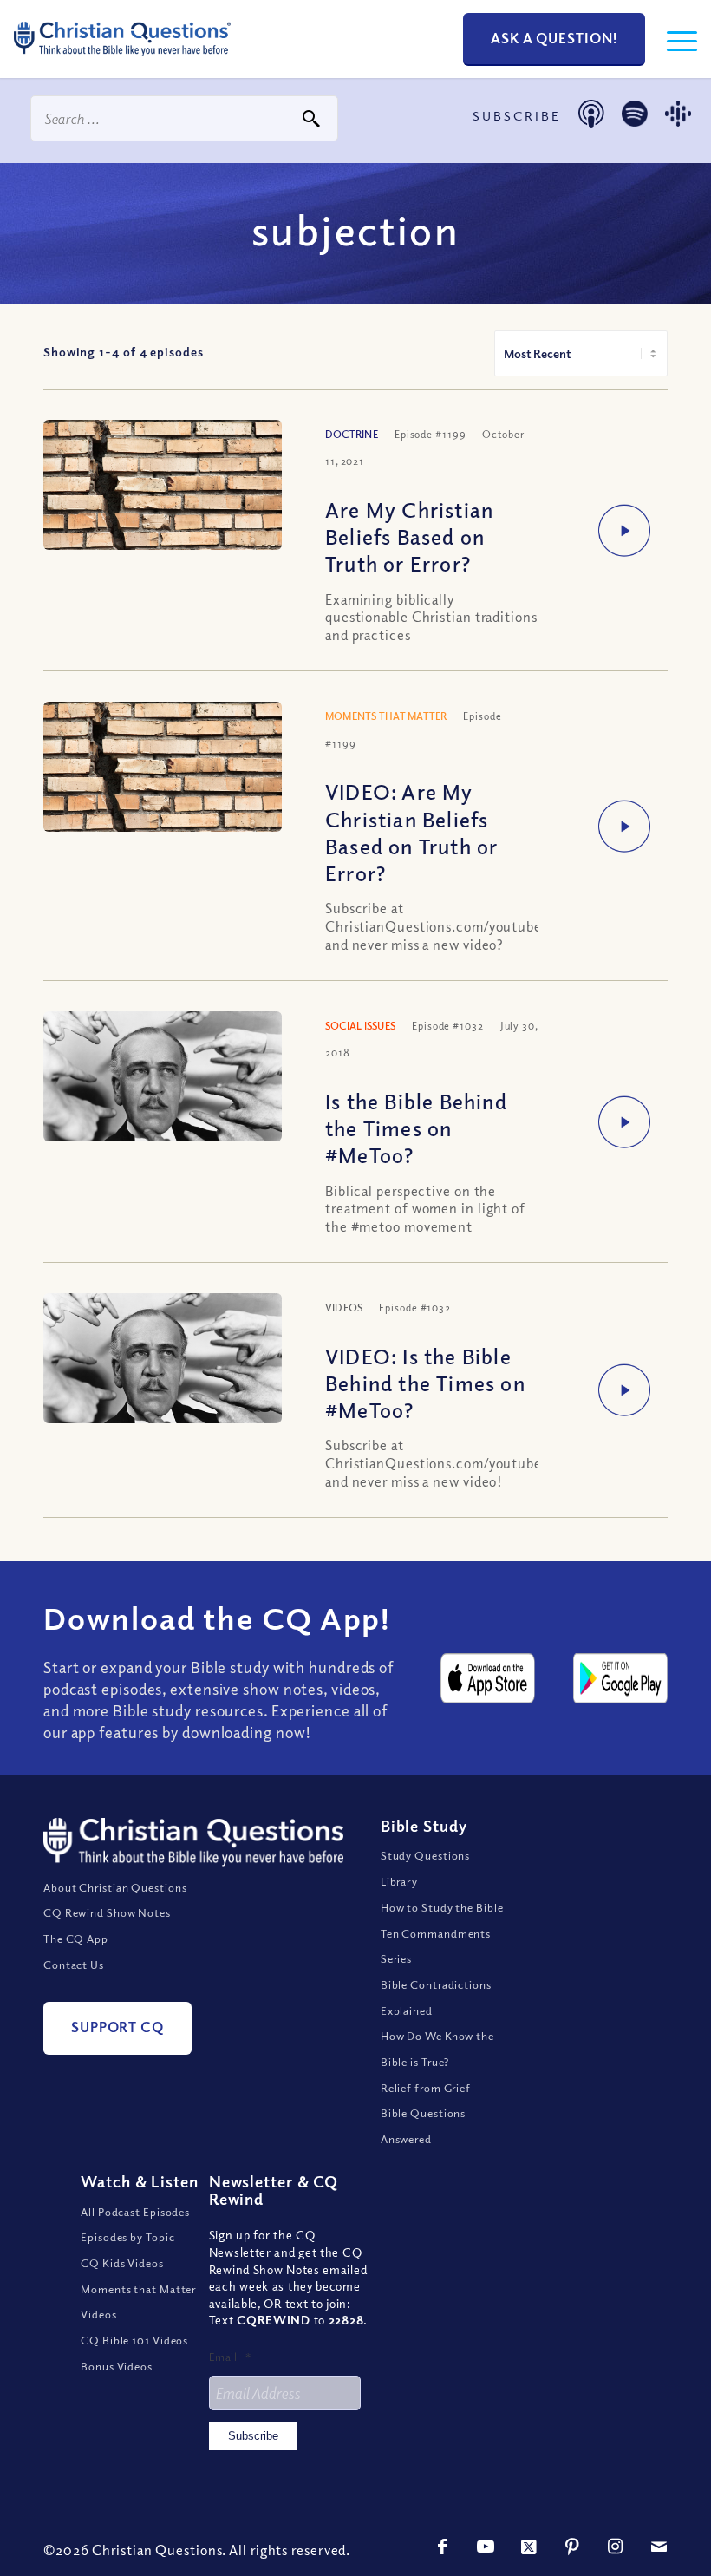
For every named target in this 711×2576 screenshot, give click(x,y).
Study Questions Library (426, 1868)
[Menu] (673, 39)
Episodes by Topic (127, 2237)
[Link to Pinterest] (572, 2547)
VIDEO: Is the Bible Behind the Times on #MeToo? (425, 1383)
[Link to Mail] (659, 2547)
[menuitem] (673, 39)
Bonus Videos (117, 2366)
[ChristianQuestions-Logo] (122, 61)
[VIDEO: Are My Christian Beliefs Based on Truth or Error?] (163, 781)
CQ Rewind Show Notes (107, 1912)
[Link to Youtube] (486, 2547)
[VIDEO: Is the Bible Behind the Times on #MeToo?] (163, 1385)
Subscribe (253, 2436)
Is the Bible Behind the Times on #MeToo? (416, 1128)
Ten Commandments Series (436, 1946)
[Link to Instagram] (616, 2547)
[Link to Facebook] (442, 2547)
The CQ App (76, 1939)
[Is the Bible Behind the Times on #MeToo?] (163, 1103)
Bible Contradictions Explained (436, 1997)
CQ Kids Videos (122, 2263)
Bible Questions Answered (424, 2126)
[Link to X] (529, 2547)
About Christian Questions (115, 1887)
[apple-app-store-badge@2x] (488, 1678)
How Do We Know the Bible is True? (437, 2049)
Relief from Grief (426, 2088)
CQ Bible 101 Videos (134, 2340)
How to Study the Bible (442, 1907)
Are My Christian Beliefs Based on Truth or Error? (409, 536)
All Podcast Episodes (135, 2212)
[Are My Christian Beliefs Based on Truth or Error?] (163, 499)
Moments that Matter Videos (138, 2302)
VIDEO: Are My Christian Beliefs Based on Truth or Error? (411, 832)
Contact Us (74, 1965)
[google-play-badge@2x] (620, 1678)
